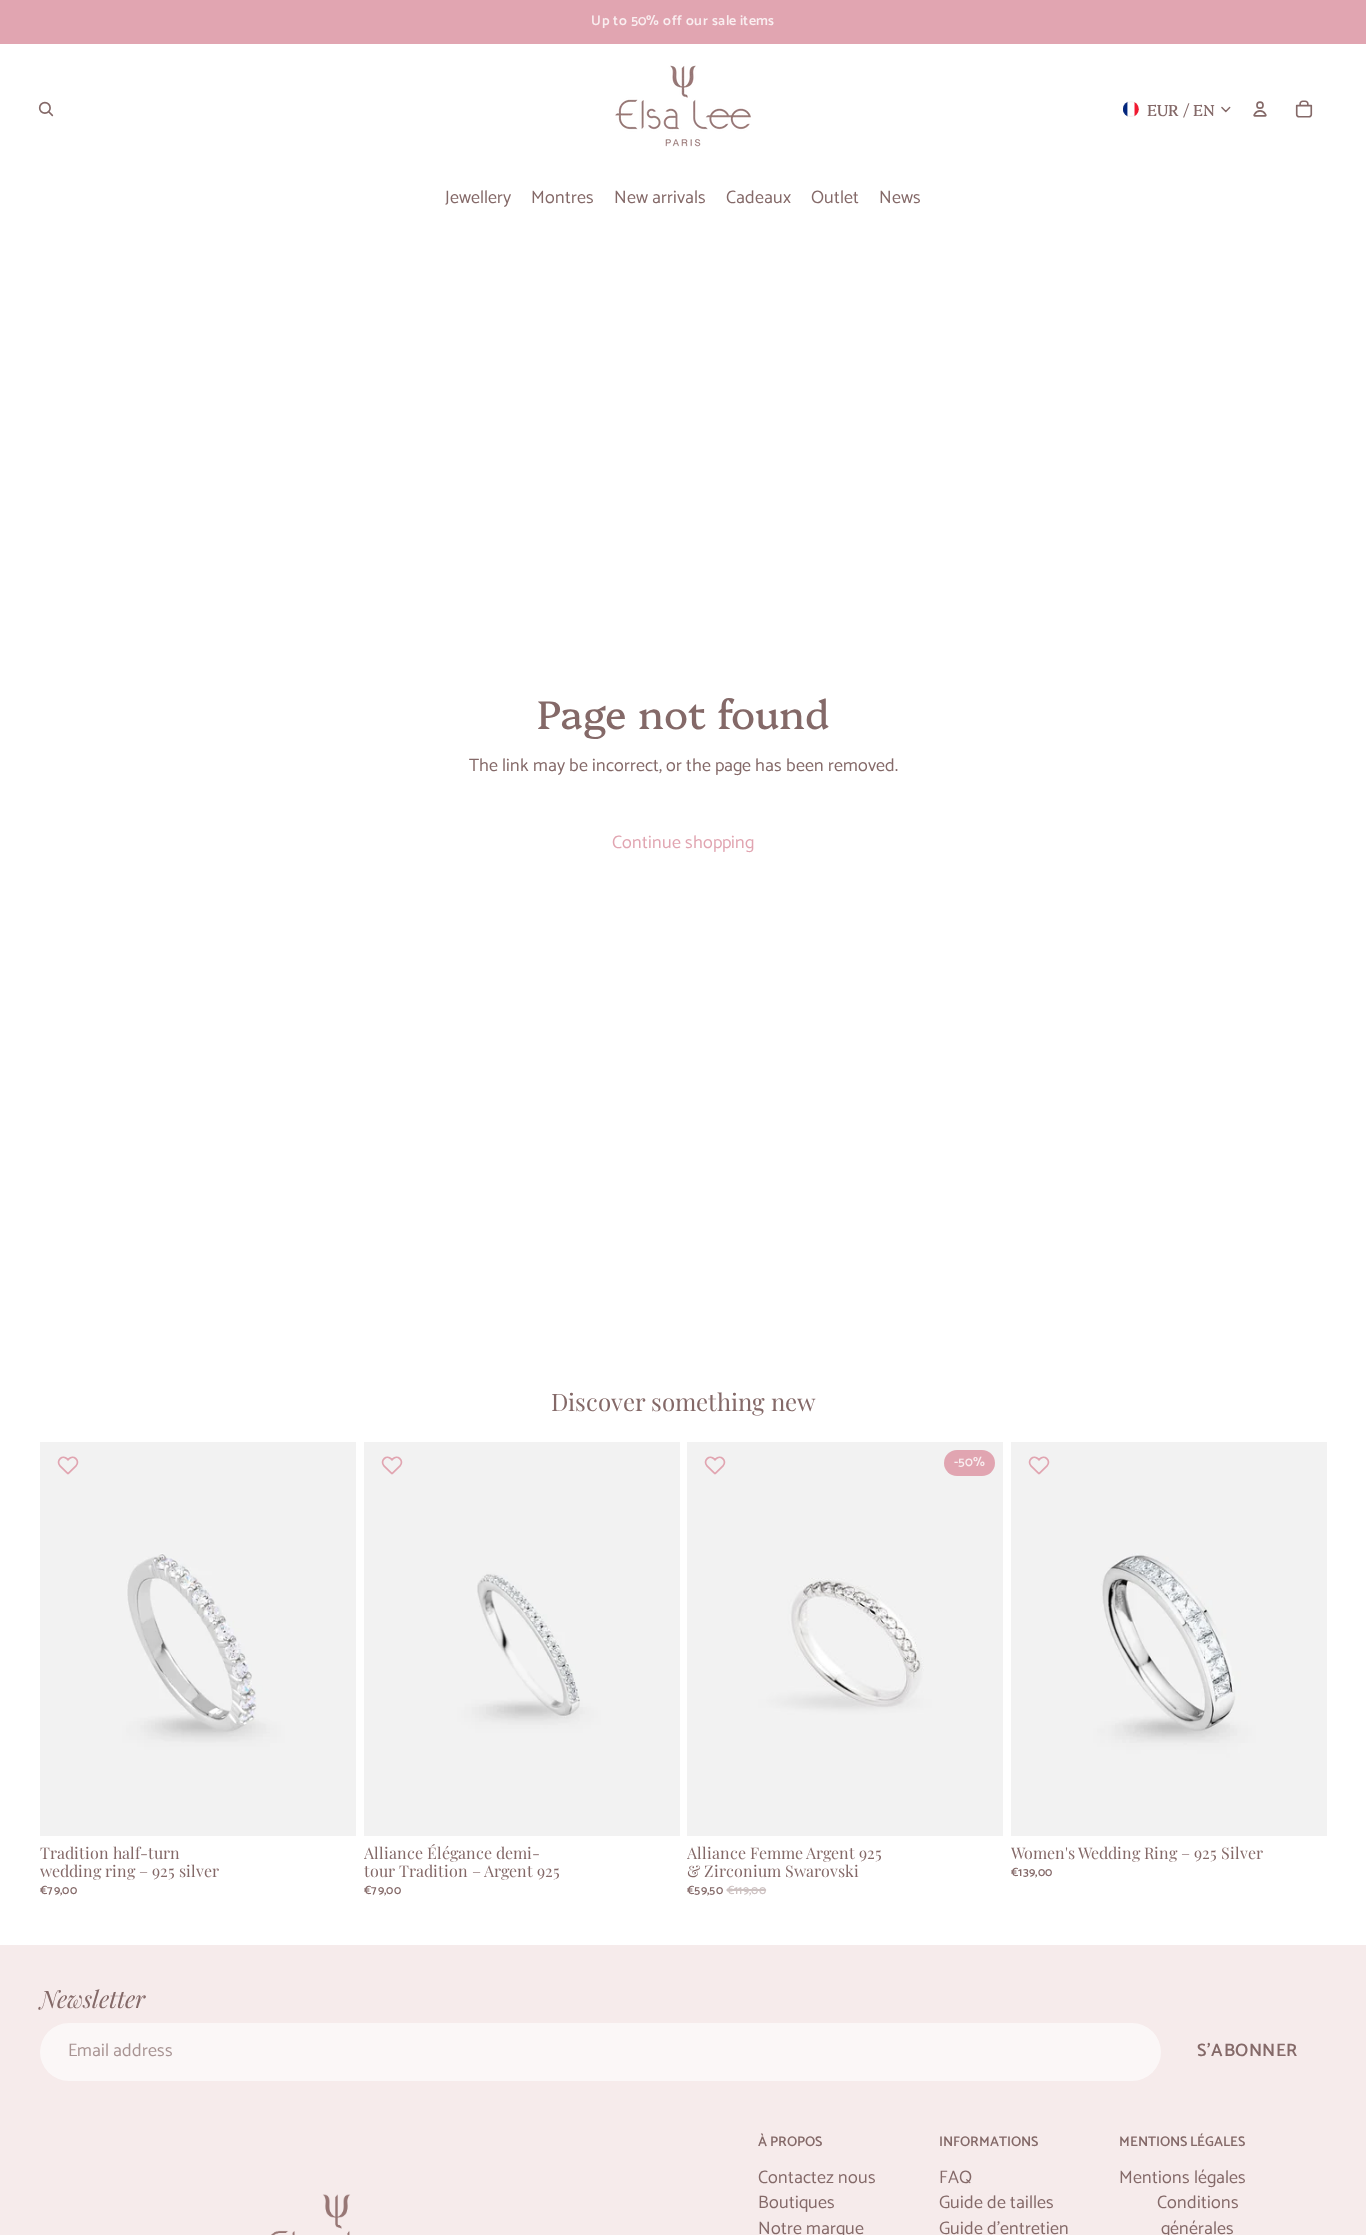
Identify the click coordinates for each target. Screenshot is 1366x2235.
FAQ (955, 2178)
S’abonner (1247, 2051)
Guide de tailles (996, 2203)
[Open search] (46, 109)
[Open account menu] (1260, 109)
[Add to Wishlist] (70, 1465)
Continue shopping (683, 843)
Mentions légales (1182, 2178)
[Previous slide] (70, 1640)
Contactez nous (817, 2178)
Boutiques (796, 2203)
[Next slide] (326, 1640)
